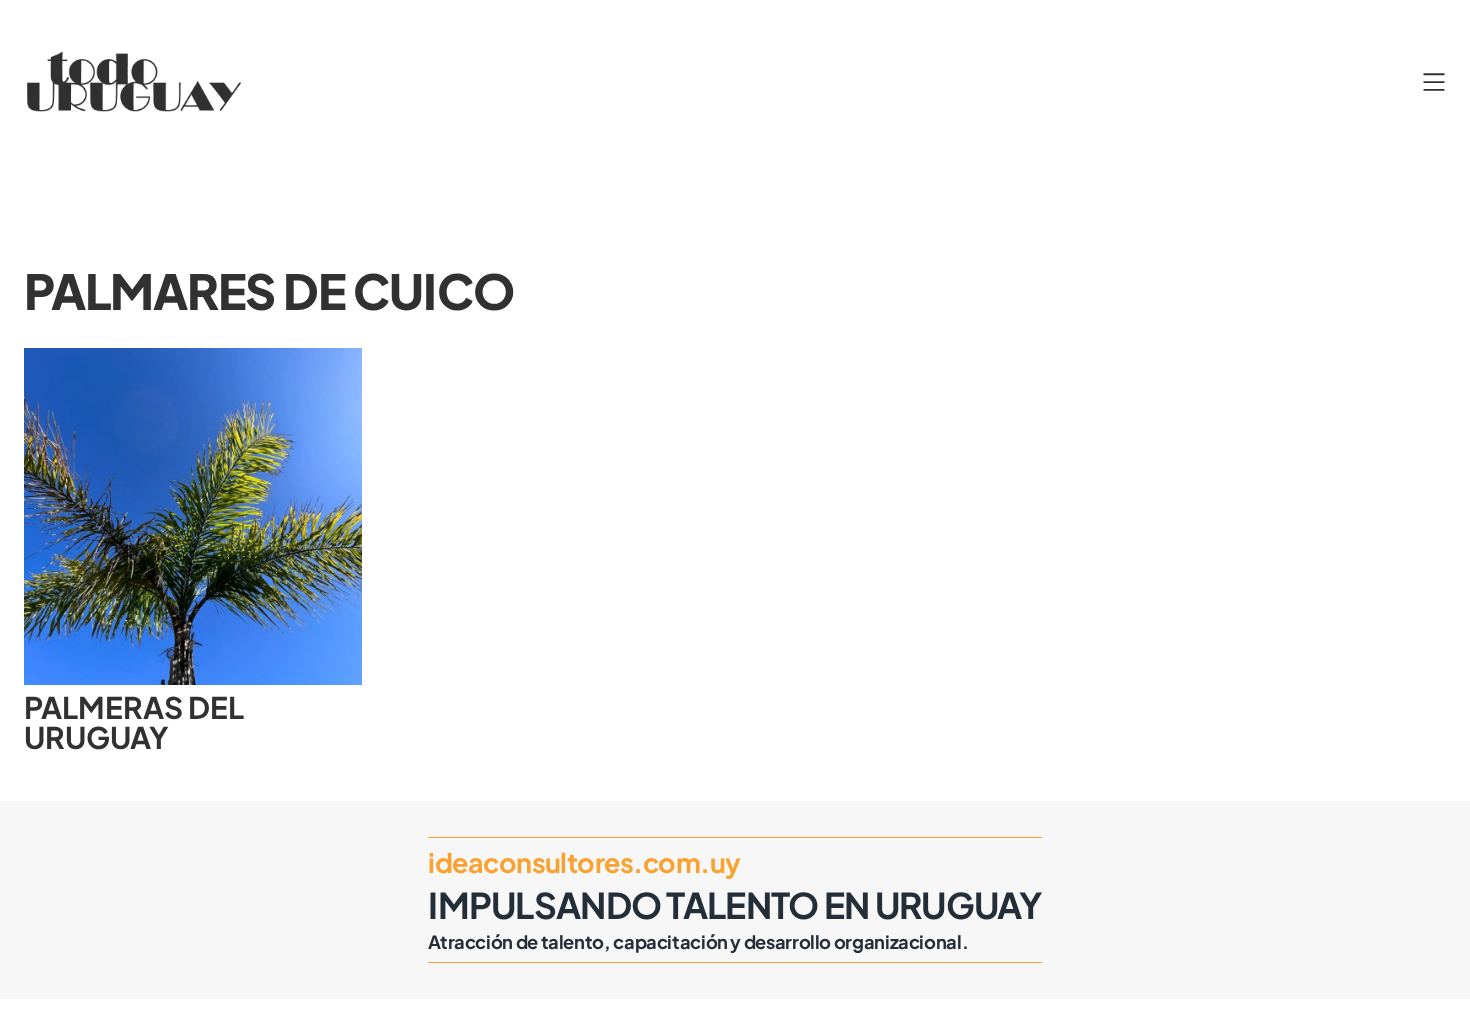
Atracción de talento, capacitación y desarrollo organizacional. (698, 941)
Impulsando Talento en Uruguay (734, 904)
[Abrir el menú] (1434, 82)
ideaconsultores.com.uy (584, 862)
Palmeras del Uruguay (134, 723)
